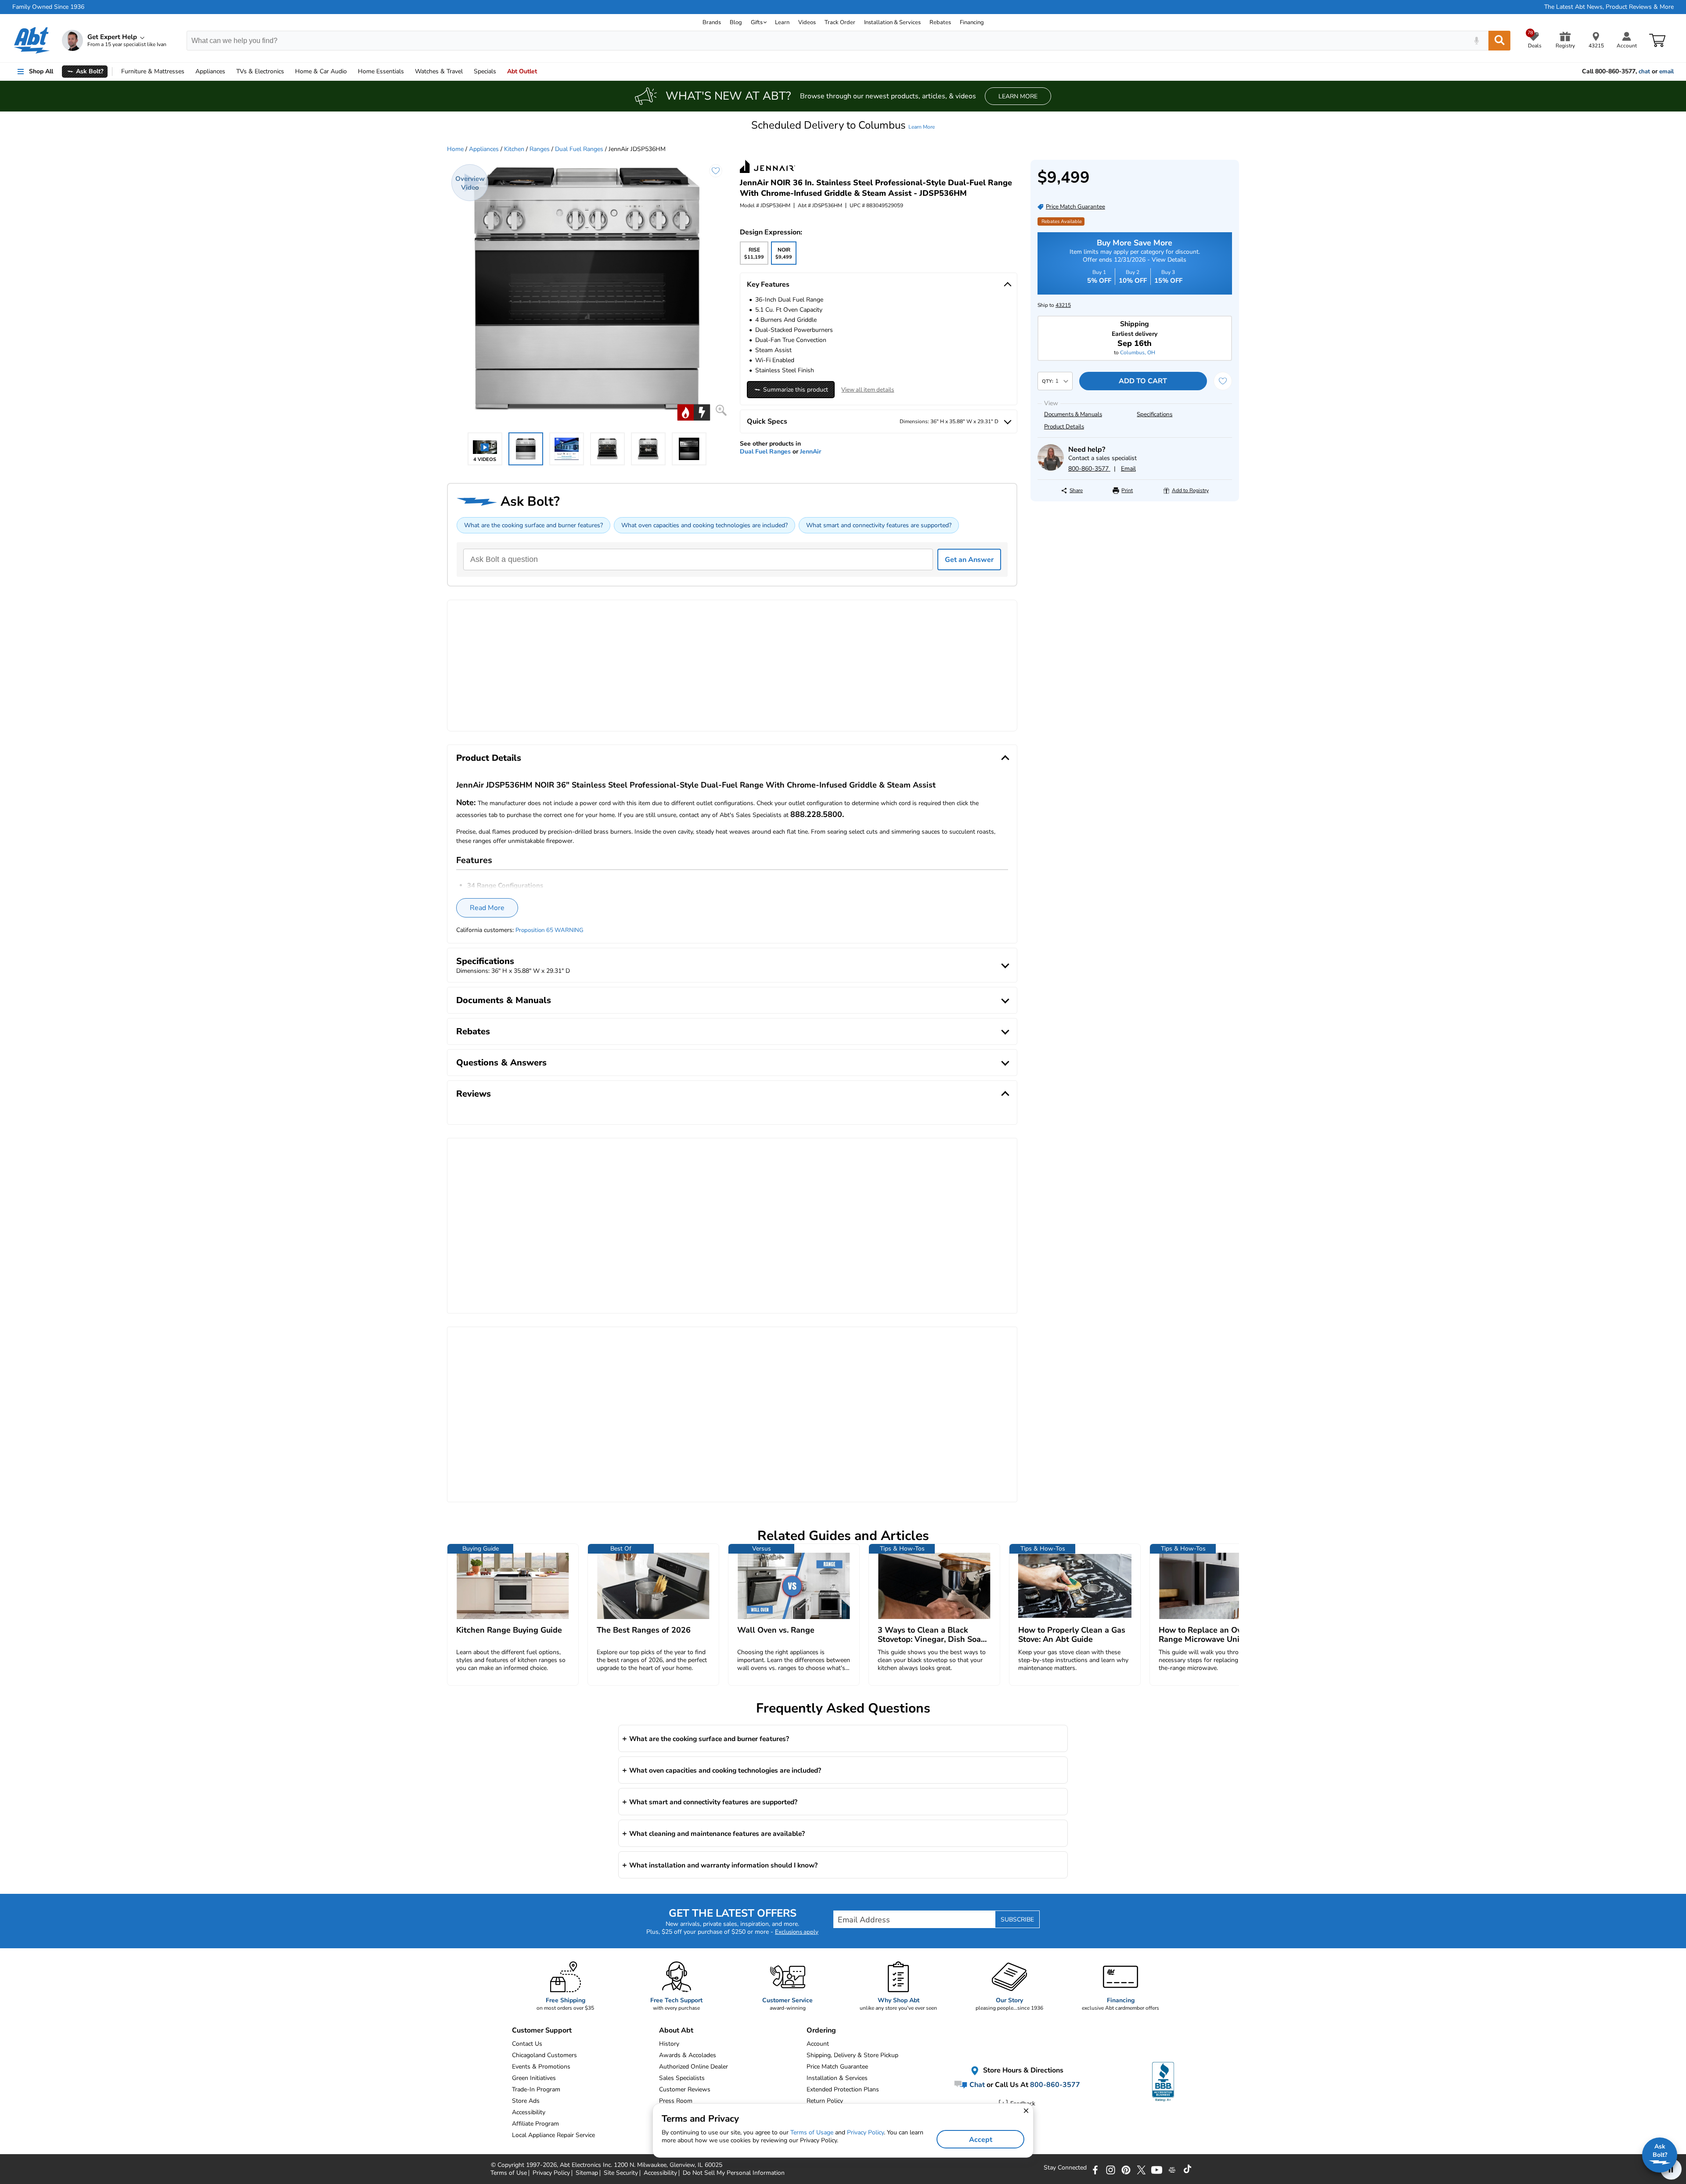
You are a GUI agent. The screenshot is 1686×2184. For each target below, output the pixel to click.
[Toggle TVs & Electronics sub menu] (288, 72)
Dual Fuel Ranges (579, 149)
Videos (807, 22)
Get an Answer (969, 560)
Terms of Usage (812, 2132)
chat (1644, 72)
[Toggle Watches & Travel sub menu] (467, 72)
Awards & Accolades (688, 2055)
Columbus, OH (1138, 353)
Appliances (210, 71)
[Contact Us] (1051, 469)
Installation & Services (892, 22)
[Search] (1499, 41)
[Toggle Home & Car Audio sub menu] (351, 72)
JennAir (811, 452)
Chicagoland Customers (544, 2055)
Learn (782, 22)
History (669, 2044)
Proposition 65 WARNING (549, 930)
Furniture (153, 71)
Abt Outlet (522, 71)
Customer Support (542, 2030)
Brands (712, 22)
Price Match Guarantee (837, 2067)
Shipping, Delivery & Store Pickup (852, 2055)
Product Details (1064, 427)
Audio (321, 71)
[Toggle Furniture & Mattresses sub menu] (188, 72)
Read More (487, 908)
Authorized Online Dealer (693, 2067)
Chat (976, 2085)
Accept (981, 2140)
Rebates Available (1062, 221)
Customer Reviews (685, 2089)
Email (1128, 469)
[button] (843, 125)
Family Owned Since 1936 (48, 7)
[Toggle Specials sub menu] (500, 72)
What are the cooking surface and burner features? (533, 525)
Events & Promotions (541, 2067)
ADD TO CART (1143, 381)
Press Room (676, 2101)
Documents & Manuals (1073, 414)
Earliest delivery (1135, 339)
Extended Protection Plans (843, 2089)
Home (381, 71)
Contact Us (527, 2044)
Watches (439, 71)
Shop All (41, 71)
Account (818, 2044)
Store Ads (526, 2101)
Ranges (540, 149)
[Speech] (1476, 41)
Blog (736, 22)
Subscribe (1017, 1920)
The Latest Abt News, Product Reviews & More (1609, 7)
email (1666, 72)
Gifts (757, 22)
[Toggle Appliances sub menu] (229, 72)
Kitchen (514, 149)
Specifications (1155, 414)
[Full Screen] (721, 410)
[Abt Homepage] (32, 40)
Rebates (940, 22)
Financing (972, 22)
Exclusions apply (797, 1932)
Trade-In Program (536, 2089)
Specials (485, 71)
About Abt (676, 2030)
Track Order (840, 22)
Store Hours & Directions (1022, 2070)
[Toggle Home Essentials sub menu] (408, 72)
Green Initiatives (534, 2078)
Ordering (821, 2030)
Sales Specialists (682, 2078)
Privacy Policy (865, 2132)
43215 (1063, 305)
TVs (260, 71)
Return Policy (825, 2101)
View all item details (868, 390)
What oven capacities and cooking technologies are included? (704, 525)
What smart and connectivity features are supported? (879, 525)
